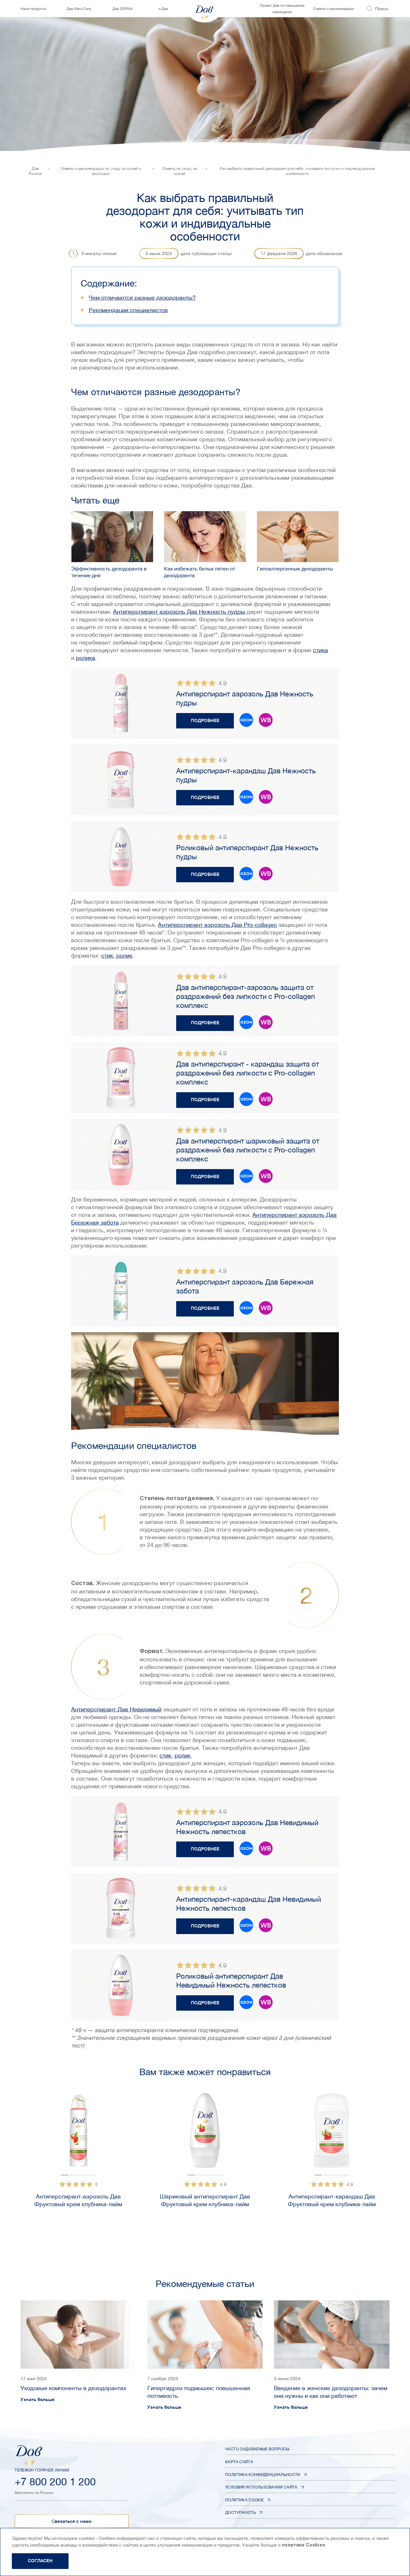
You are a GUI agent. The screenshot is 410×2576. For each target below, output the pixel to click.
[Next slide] (120, 2133)
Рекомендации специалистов (128, 310)
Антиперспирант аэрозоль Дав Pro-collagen (217, 925)
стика (320, 650)
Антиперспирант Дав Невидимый (116, 1709)
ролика (86, 658)
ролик (124, 956)
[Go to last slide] (36, 2133)
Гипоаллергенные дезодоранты (295, 569)
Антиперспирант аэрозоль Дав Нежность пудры (179, 612)
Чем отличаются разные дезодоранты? (142, 298)
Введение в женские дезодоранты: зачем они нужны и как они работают (331, 2392)
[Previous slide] (11, 2158)
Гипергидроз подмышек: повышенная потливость (199, 2392)
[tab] (65, 2175)
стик (107, 956)
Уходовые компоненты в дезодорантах (73, 2388)
